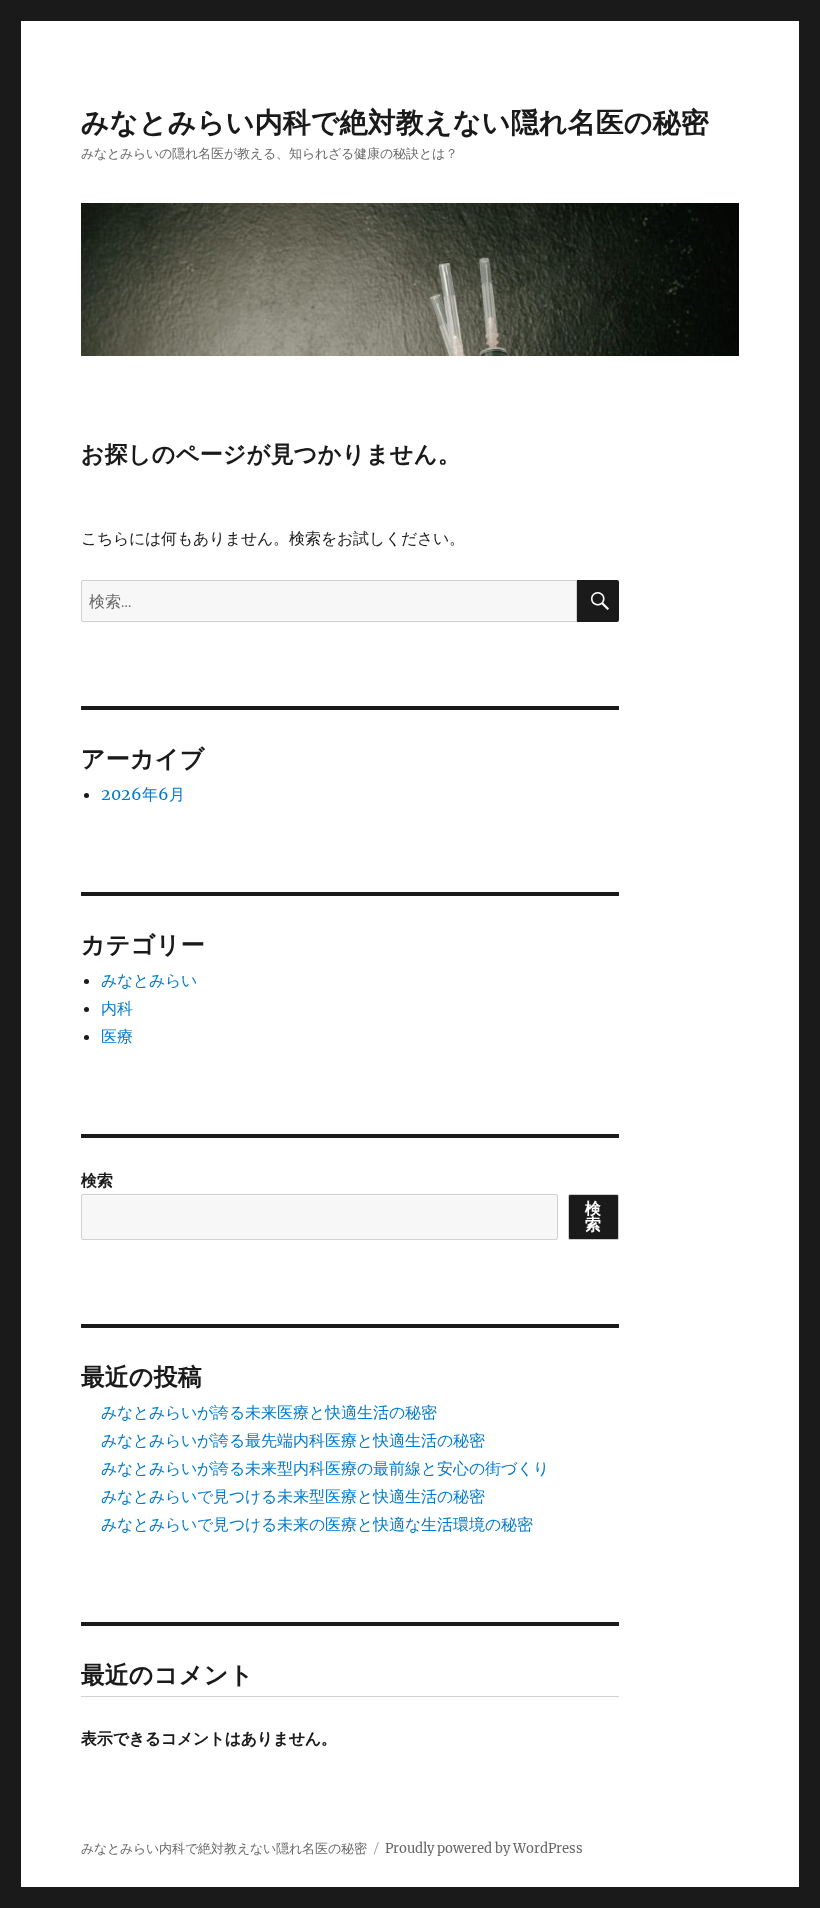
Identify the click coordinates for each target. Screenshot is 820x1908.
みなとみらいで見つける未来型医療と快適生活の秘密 (293, 1496)
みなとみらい (149, 980)
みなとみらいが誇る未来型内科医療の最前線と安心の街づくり (325, 1468)
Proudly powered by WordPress (484, 1848)
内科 (117, 1008)
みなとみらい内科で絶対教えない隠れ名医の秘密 (395, 122)
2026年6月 (143, 794)
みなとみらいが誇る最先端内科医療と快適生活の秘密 (293, 1440)
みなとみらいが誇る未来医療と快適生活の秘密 (269, 1412)
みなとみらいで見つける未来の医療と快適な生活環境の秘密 (317, 1524)
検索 (97, 1180)
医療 (117, 1036)
